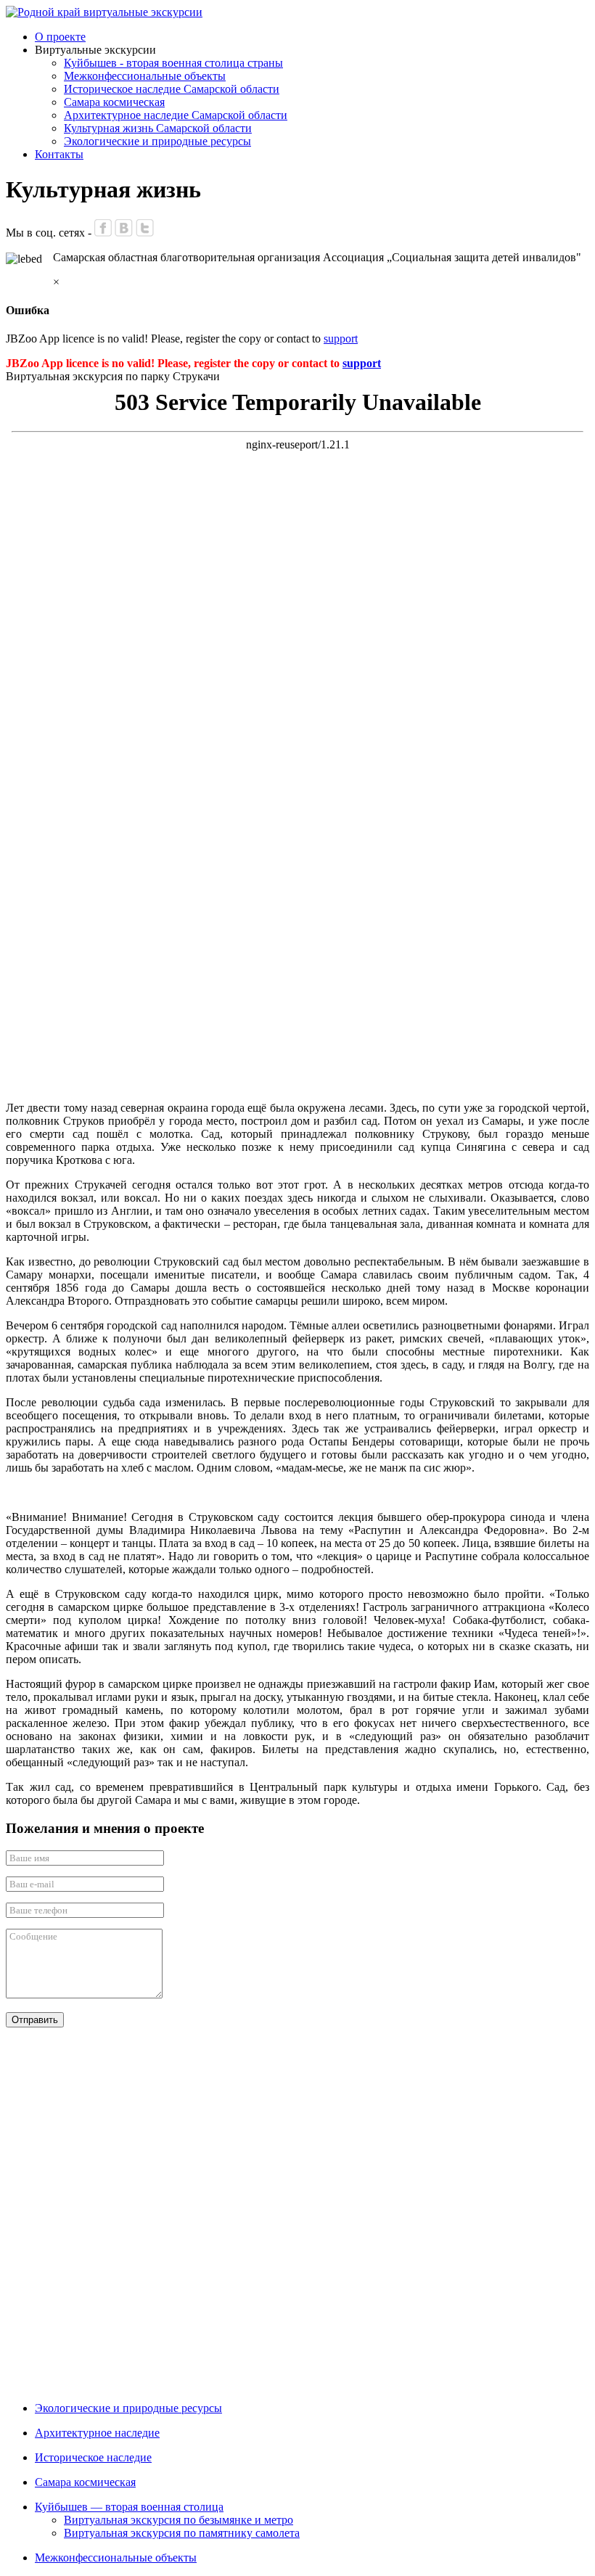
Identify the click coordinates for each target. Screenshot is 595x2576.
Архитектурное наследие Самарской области (176, 115)
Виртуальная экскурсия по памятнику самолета (182, 2533)
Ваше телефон (38, 1910)
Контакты (59, 154)
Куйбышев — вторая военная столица (129, 2507)
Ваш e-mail (32, 1884)
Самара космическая (114, 102)
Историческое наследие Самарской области (172, 89)
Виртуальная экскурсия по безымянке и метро (178, 2520)
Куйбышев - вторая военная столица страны (173, 63)
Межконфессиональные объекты (145, 76)
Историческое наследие (93, 2457)
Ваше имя (29, 1858)
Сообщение (33, 1936)
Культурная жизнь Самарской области (158, 128)
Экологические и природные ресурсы (157, 141)
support (341, 339)
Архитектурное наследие (97, 2433)
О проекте (60, 37)
